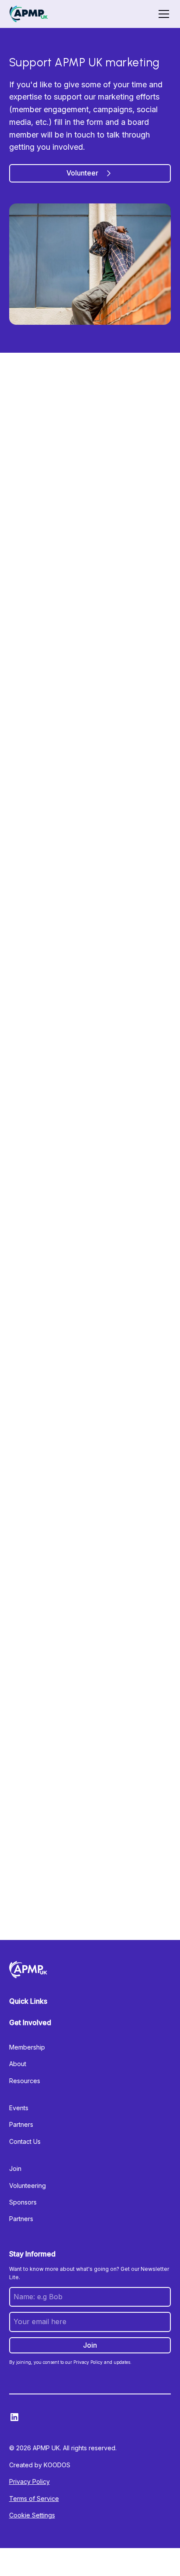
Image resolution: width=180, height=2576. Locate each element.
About (18, 2064)
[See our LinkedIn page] (14, 2417)
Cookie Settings (32, 2515)
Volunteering (28, 2186)
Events (19, 2108)
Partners (21, 2124)
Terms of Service (34, 2499)
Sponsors (23, 2202)
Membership (27, 2047)
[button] (162, 14)
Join (15, 2168)
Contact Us (25, 2141)
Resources (25, 2081)
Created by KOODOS (40, 2465)
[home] (29, 14)
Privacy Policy (29, 2481)
